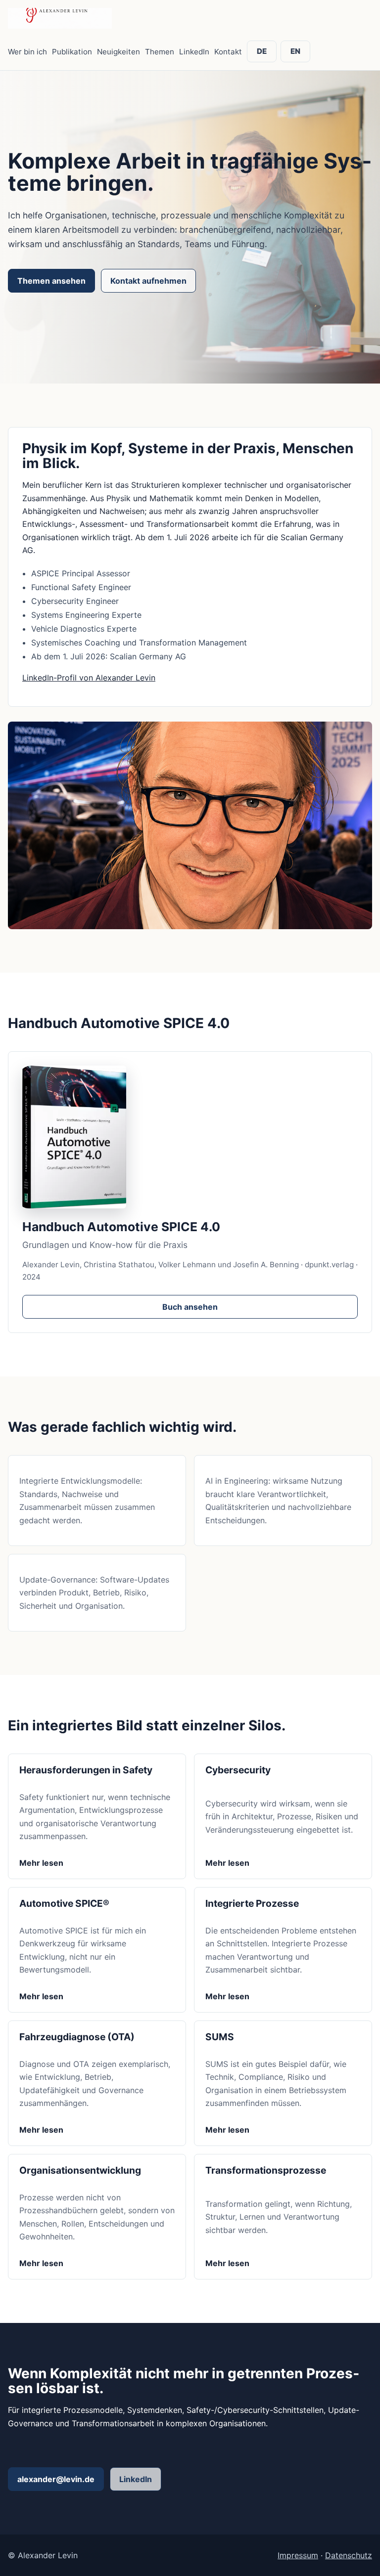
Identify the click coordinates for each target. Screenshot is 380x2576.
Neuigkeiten (119, 52)
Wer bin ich (27, 52)
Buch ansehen (190, 1307)
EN (295, 51)
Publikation (72, 52)
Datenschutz (349, 2555)
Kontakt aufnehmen (148, 281)
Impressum (298, 2555)
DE (262, 51)
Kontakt (228, 52)
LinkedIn (194, 52)
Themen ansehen (51, 281)
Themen (160, 52)
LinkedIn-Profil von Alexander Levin (89, 678)
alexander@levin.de (56, 2479)
